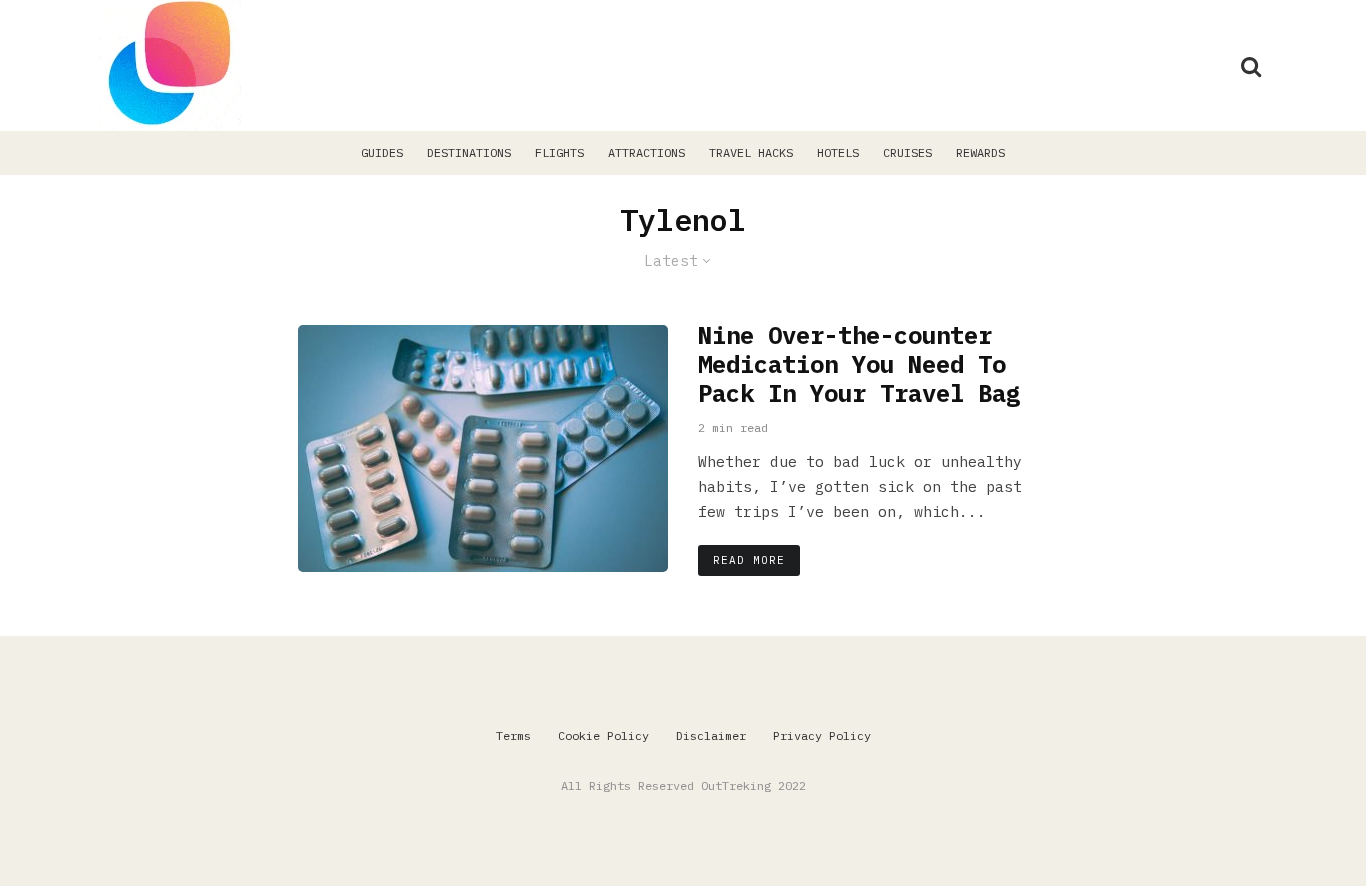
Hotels (838, 152)
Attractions (646, 152)
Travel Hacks (751, 152)
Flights (559, 152)
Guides (382, 152)
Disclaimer (711, 735)
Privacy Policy (822, 735)
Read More (749, 560)
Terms (513, 735)
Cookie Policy (603, 735)
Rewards (980, 152)
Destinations (469, 152)
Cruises (907, 152)
